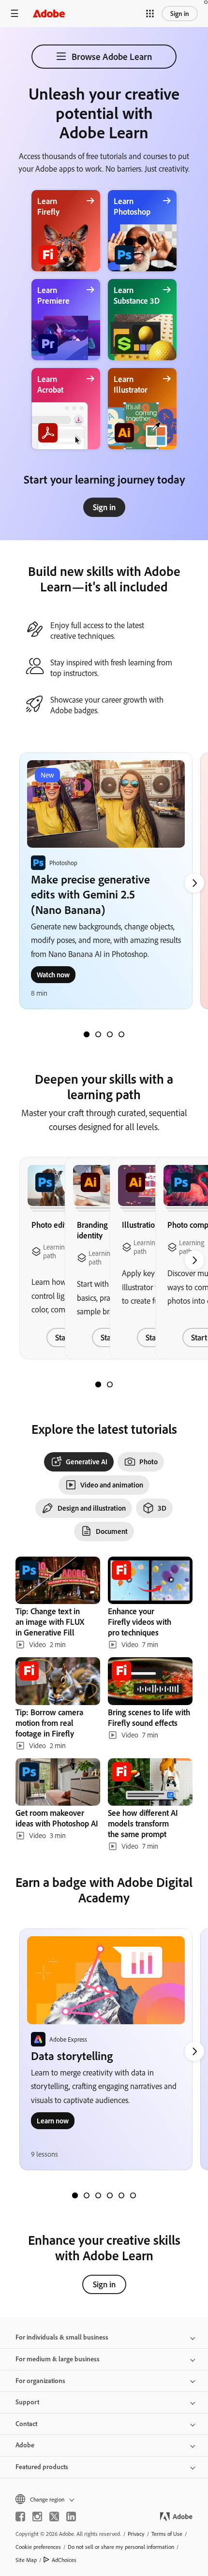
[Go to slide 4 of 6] (110, 2195)
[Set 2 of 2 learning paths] (110, 1384)
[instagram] (37, 2517)
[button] (150, 14)
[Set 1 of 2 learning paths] (98, 1384)
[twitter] (54, 2517)
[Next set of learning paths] (194, 883)
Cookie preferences (38, 2547)
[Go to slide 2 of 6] (87, 2195)
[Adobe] (49, 13)
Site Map (26, 2560)
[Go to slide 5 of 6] (121, 2195)
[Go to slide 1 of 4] (87, 1034)
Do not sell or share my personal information (121, 2547)
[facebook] (20, 2517)
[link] (104, 507)
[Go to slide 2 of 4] (98, 1034)
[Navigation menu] (15, 13)
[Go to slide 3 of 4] (110, 1034)
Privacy (136, 2534)
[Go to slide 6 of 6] (133, 2195)
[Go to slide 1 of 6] (75, 2195)
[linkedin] (71, 2517)
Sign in (180, 14)
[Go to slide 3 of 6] (98, 2195)
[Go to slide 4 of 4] (121, 1034)
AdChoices (64, 2560)
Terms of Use (167, 2534)
